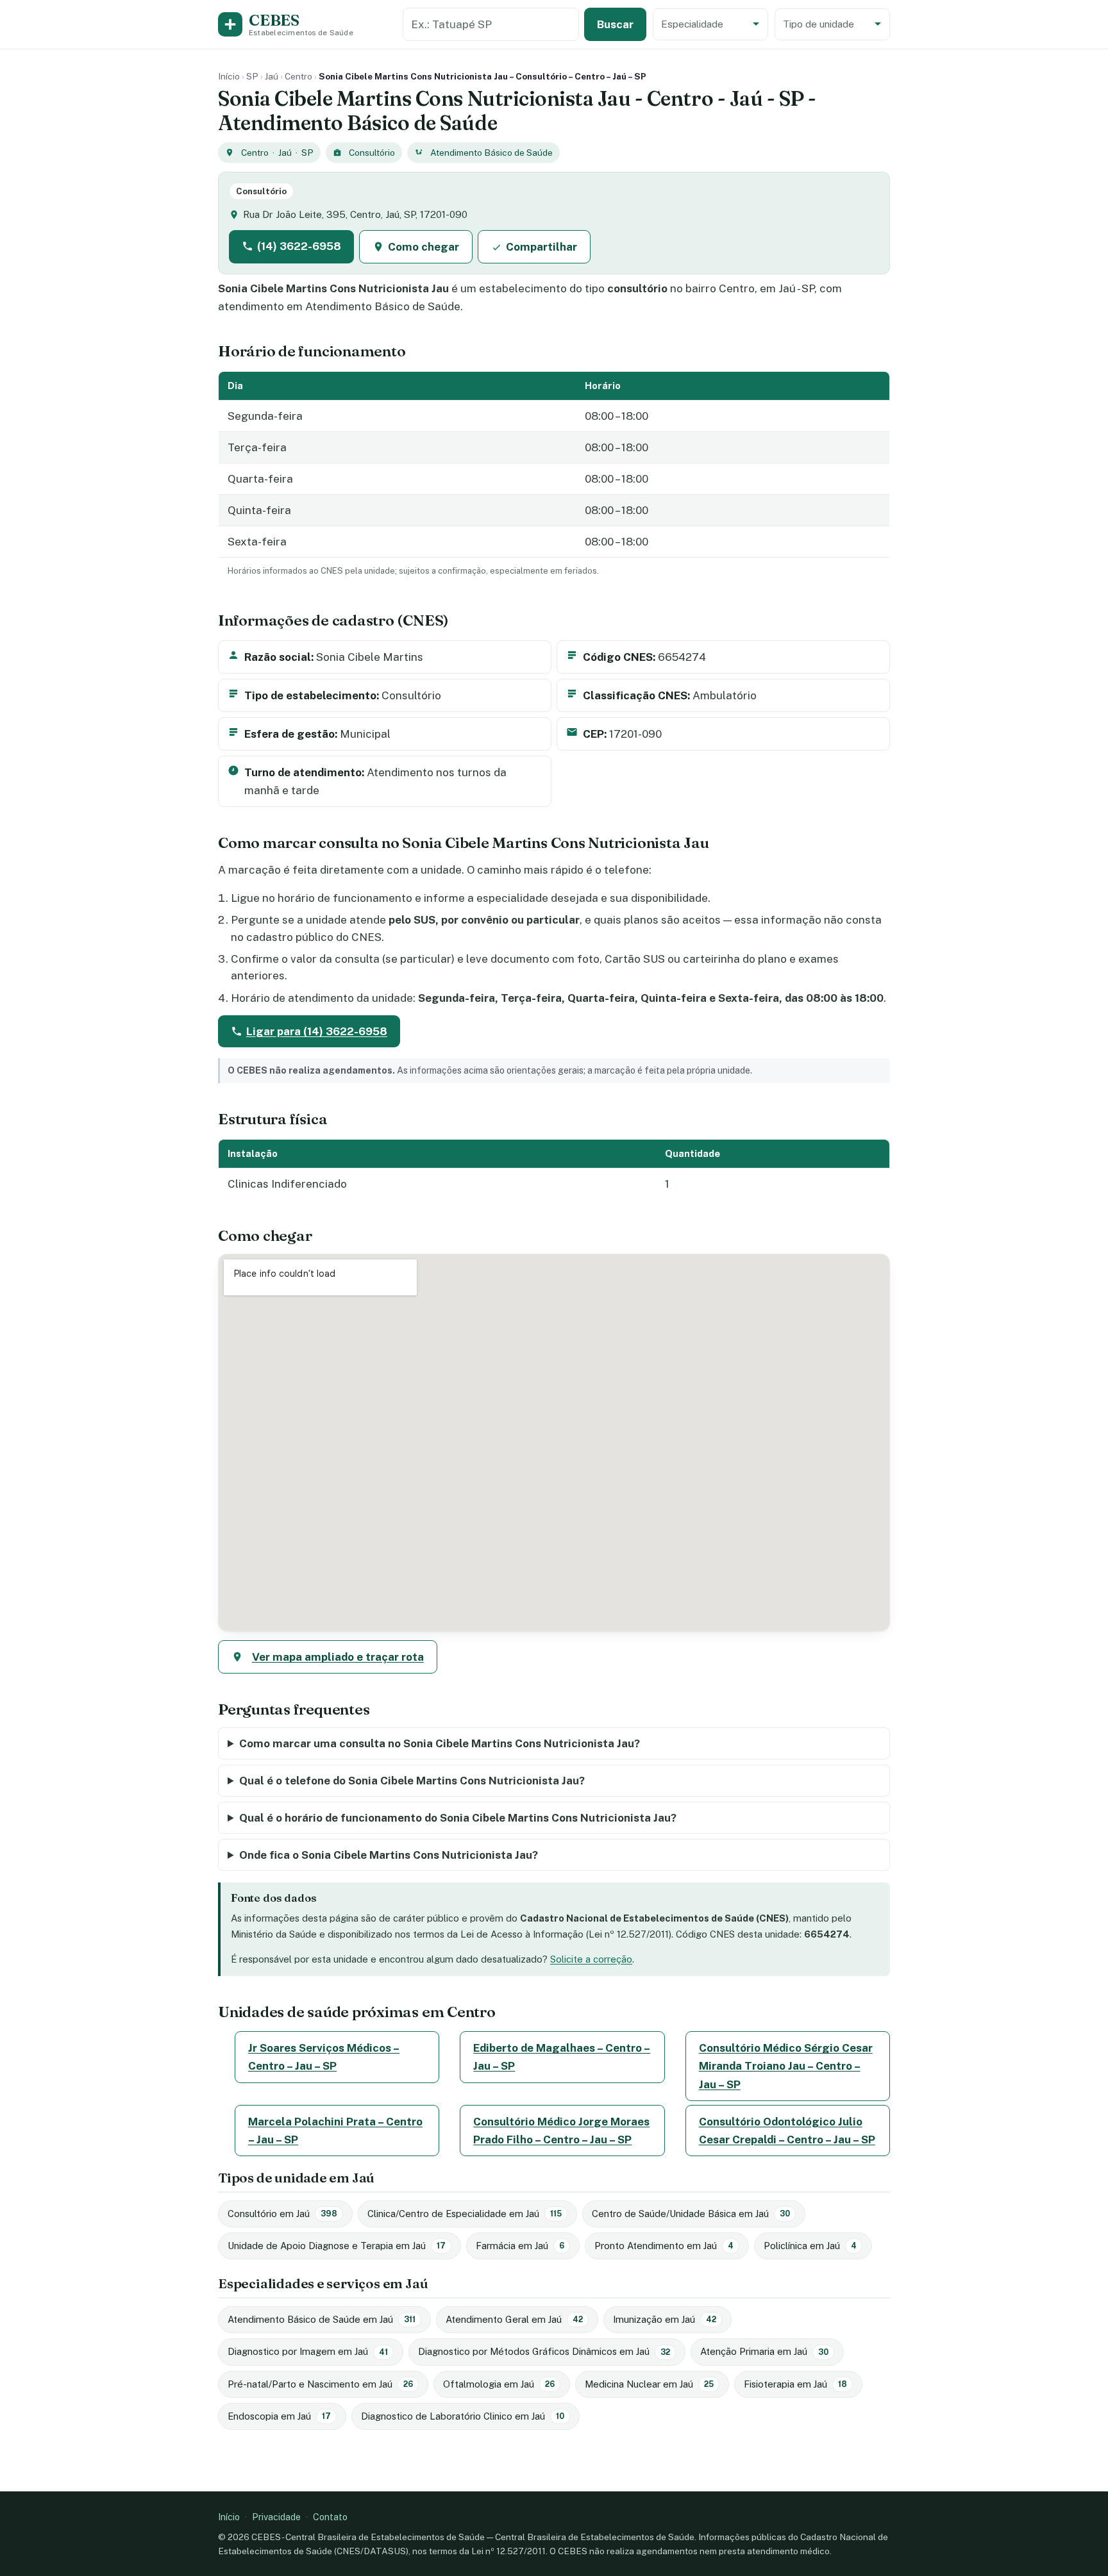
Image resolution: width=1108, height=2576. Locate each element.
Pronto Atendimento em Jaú (664, 2246)
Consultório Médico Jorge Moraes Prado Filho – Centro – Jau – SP (561, 2131)
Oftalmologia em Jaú (499, 2384)
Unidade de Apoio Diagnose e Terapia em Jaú (337, 2246)
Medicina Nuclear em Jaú (649, 2384)
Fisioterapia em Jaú (795, 2384)
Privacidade (276, 2517)
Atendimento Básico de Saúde (491, 153)
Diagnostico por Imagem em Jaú (308, 2351)
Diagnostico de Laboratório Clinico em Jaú (463, 2416)
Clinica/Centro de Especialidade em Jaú (465, 2214)
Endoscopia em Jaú (279, 2416)
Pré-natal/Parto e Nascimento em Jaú (320, 2384)
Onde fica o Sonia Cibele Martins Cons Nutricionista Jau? (389, 1855)
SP (252, 76)
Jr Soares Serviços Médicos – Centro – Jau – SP (324, 2057)
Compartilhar (541, 247)
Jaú (272, 76)
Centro (298, 76)
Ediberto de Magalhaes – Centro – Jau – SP (562, 2057)
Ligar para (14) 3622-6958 (317, 1031)
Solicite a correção (591, 1959)
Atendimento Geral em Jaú (514, 2319)
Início (229, 76)
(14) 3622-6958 (299, 246)
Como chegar (424, 247)
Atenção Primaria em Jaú (764, 2351)
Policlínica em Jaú (810, 2246)
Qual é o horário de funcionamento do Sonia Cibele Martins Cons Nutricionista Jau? (458, 1818)
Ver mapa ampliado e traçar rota (338, 1657)
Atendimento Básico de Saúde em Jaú (322, 2319)
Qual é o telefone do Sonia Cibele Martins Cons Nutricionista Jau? (412, 1781)
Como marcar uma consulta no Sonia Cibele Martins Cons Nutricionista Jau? (440, 1743)
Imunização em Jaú (665, 2319)
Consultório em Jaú (282, 2214)
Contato (330, 2517)
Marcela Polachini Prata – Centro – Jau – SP (335, 2131)
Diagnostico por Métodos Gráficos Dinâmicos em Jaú (544, 2351)
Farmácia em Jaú (520, 2246)
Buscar (615, 24)
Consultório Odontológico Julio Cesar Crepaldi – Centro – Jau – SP (787, 2131)
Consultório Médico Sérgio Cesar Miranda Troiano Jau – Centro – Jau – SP (786, 2066)
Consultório (372, 153)
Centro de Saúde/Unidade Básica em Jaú (691, 2214)
